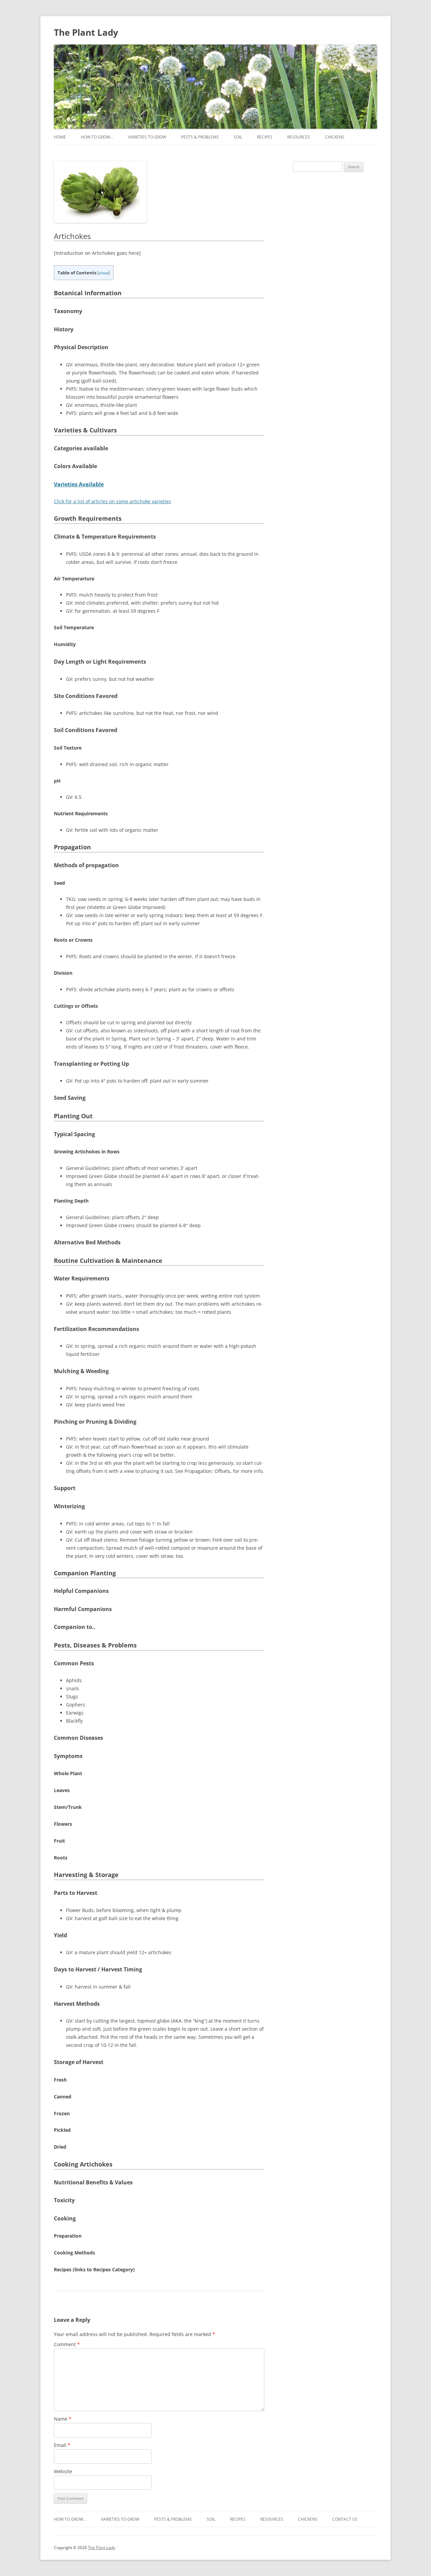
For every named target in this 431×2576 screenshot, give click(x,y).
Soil (238, 137)
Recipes (265, 137)
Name (63, 2419)
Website (63, 2471)
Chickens (335, 137)
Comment (67, 2344)
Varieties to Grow (147, 137)
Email (62, 2445)
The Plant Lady (86, 32)
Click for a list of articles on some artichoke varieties (112, 501)
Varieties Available (79, 484)
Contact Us (345, 2519)
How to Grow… (97, 137)
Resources (299, 137)
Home (60, 137)
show (104, 273)
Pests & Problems (200, 137)
